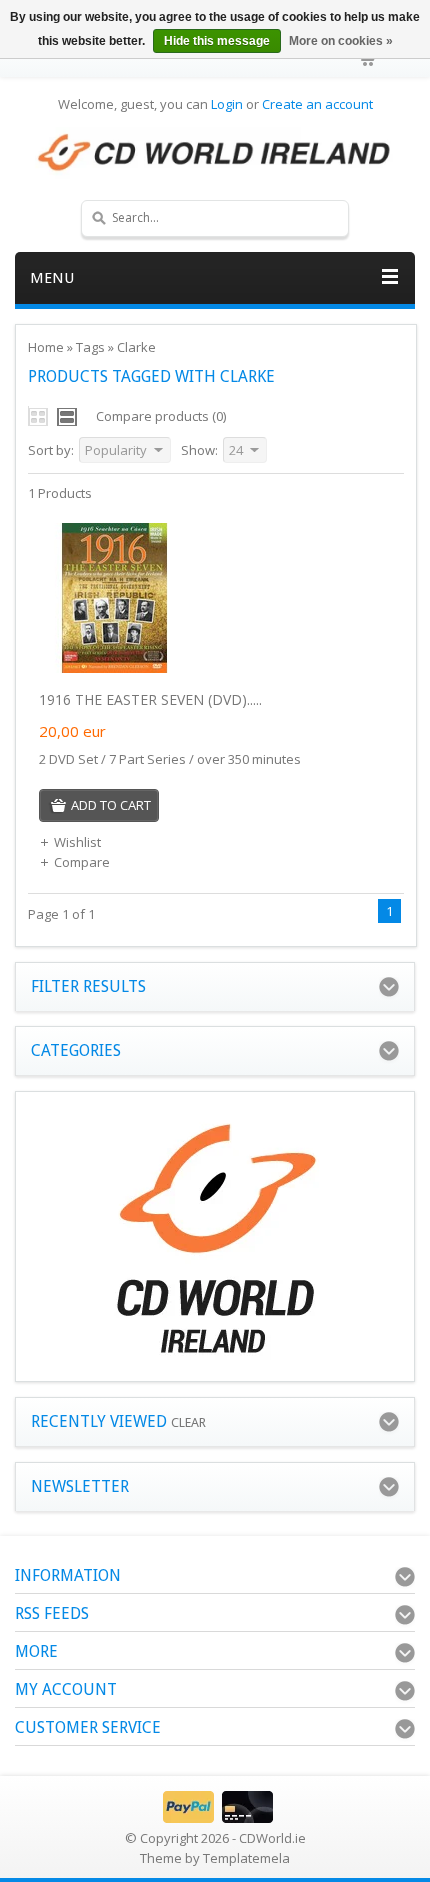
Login (227, 104)
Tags (90, 347)
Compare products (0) (161, 416)
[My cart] (368, 60)
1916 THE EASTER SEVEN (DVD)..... (150, 699)
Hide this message (217, 41)
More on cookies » (341, 41)
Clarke (136, 347)
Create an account (317, 104)
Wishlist (77, 842)
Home (46, 347)
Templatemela (246, 1858)
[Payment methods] (215, 1818)
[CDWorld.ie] (215, 153)
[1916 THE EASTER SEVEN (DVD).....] (114, 668)
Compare (82, 862)
